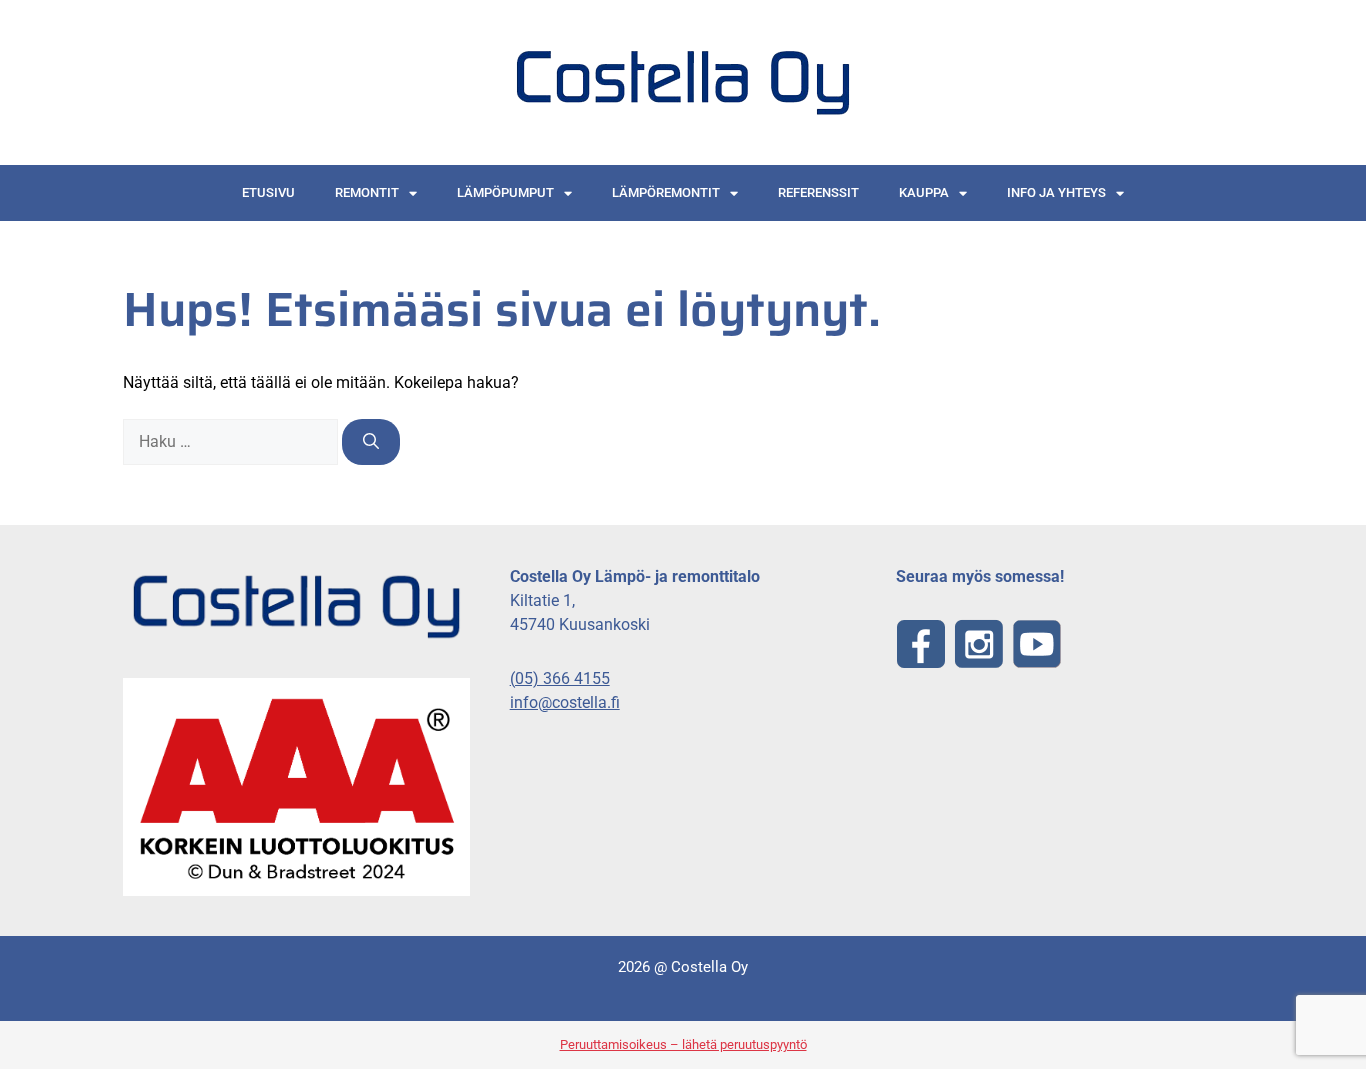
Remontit (367, 192)
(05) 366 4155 (560, 678)
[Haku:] (232, 441)
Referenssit (818, 192)
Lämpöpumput (505, 192)
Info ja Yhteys (1056, 192)
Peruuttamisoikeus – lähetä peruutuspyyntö (683, 1044)
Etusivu (268, 192)
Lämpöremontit (666, 192)
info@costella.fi (565, 702)
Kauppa (924, 192)
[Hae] (371, 442)
